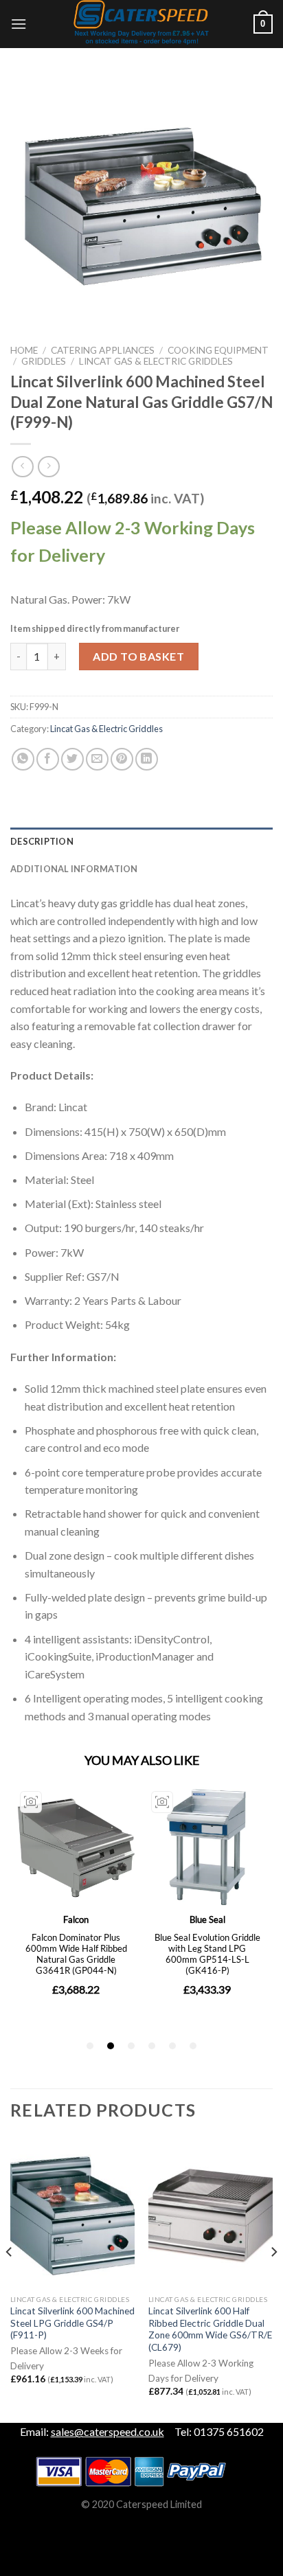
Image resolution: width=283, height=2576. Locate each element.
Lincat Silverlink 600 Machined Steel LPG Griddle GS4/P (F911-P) (72, 2323)
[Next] (273, 2279)
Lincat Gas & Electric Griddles (156, 361)
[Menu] (19, 24)
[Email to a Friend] (97, 759)
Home (24, 350)
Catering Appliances (103, 350)
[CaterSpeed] (141, 24)
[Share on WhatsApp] (23, 759)
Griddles (44, 361)
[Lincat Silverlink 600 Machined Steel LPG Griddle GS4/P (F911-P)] (72, 2213)
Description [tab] (42, 841)
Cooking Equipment (218, 350)
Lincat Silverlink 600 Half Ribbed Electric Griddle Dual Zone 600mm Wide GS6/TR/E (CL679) (210, 2329)
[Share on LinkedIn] (147, 759)
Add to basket (138, 656)
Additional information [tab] (74, 869)
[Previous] (10, 2279)
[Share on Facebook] (48, 759)
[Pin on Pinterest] (122, 759)
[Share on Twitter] (72, 759)
